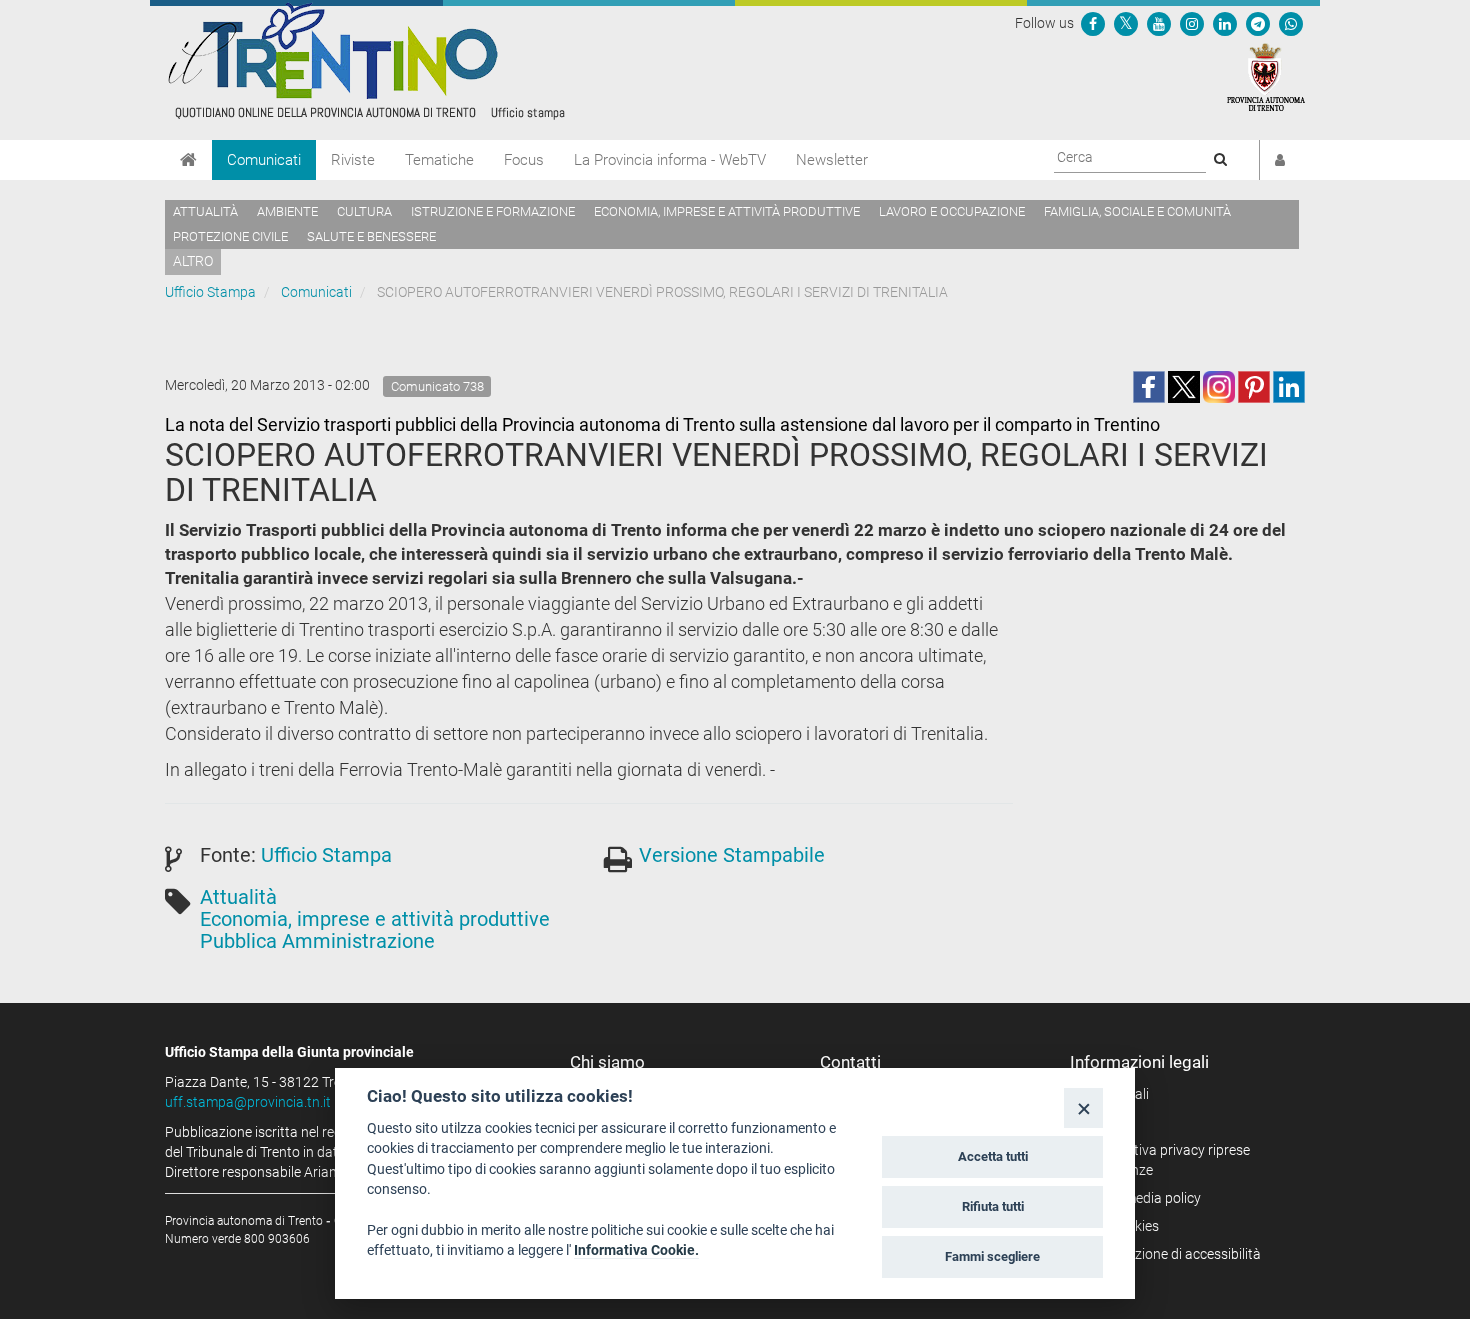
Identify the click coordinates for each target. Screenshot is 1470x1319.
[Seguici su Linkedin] (1225, 23)
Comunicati (264, 160)
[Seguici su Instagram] (1192, 23)
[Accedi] (1280, 160)
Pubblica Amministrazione (317, 941)
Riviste (353, 160)
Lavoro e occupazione (952, 211)
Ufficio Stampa (210, 292)
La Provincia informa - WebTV (670, 160)
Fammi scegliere (992, 1256)
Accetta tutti (993, 1156)
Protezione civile (230, 236)
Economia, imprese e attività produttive (727, 211)
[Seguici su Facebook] (1093, 23)
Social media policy (1142, 1198)
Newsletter (832, 160)
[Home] (188, 160)
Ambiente (287, 211)
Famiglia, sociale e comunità (1137, 211)
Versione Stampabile (732, 855)
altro (193, 261)
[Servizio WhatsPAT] (1291, 23)
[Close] (1083, 1107)
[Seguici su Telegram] (1258, 23)
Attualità (205, 211)
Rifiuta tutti (993, 1206)
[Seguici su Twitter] (1126, 23)
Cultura (364, 211)
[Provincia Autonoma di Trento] (1266, 76)
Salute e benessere (371, 236)
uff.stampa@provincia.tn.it (248, 1102)
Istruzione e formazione (493, 211)
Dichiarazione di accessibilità (1172, 1254)
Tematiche (439, 160)
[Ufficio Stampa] (365, 60)
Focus (524, 160)
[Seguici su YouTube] (1159, 23)
